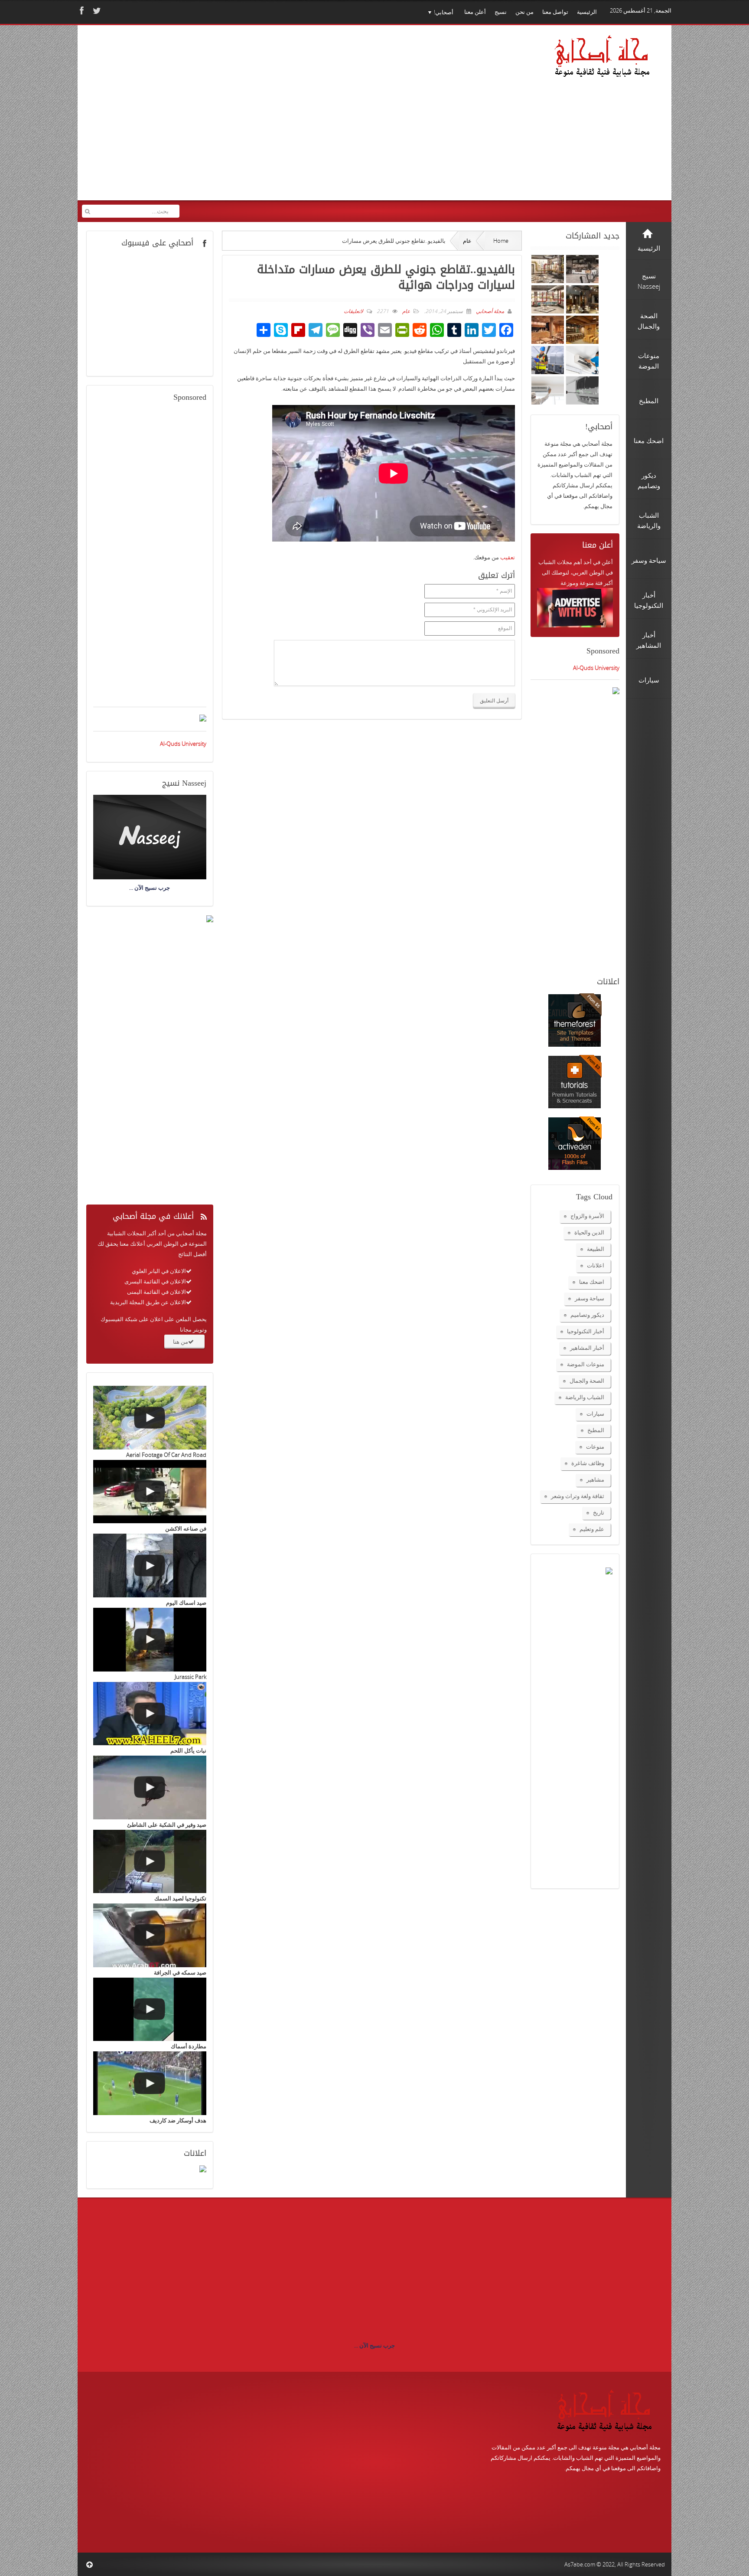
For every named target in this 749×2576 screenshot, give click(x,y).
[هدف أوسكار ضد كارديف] (150, 2083)
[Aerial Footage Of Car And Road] (150, 1418)
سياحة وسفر (589, 1298)
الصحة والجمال (587, 1381)
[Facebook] (81, 11)
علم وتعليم (592, 1529)
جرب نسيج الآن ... (374, 2345)
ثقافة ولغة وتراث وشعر (578, 1496)
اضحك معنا (592, 1282)
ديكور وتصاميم (587, 1315)
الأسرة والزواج (587, 1216)
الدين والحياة (589, 1232)
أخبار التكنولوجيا (586, 1331)
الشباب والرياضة (585, 1397)
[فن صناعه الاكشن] (150, 1492)
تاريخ (599, 1512)
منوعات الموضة (586, 1364)
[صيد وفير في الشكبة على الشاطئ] (150, 1788)
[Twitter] (96, 11)
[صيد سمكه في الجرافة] (150, 1935)
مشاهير (595, 1479)
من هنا (181, 1342)
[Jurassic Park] (150, 1640)
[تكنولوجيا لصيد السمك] (150, 1862)
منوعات (595, 1446)
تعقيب (508, 557)
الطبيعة (596, 1249)
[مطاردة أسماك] (150, 2010)
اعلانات (596, 1265)
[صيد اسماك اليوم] (150, 1566)
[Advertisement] (249, 118)
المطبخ (596, 1430)
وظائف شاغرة (588, 1463)
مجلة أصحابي (489, 311)
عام (467, 241)
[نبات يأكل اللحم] (150, 1714)
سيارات (595, 1414)
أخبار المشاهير (587, 1348)
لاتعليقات (353, 311)
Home (501, 241)
